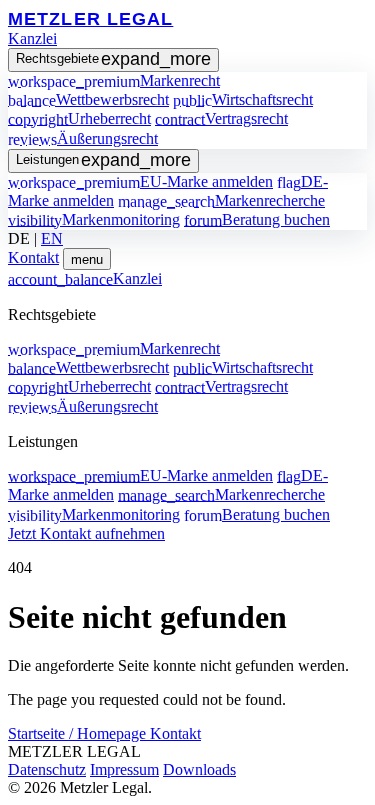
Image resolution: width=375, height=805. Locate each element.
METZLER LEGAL (90, 18)
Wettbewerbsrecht (88, 99)
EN (52, 238)
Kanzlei (32, 38)
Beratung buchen (257, 219)
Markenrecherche (221, 200)
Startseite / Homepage (79, 733)
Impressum (124, 769)
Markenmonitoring (94, 219)
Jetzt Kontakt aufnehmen (86, 533)
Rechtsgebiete (113, 59)
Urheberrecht (79, 118)
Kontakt (33, 257)
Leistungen (103, 160)
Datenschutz (47, 769)
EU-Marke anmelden (140, 181)
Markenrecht (114, 80)
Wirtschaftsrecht (243, 99)
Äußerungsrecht (83, 138)
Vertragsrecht (221, 118)
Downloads (199, 769)
